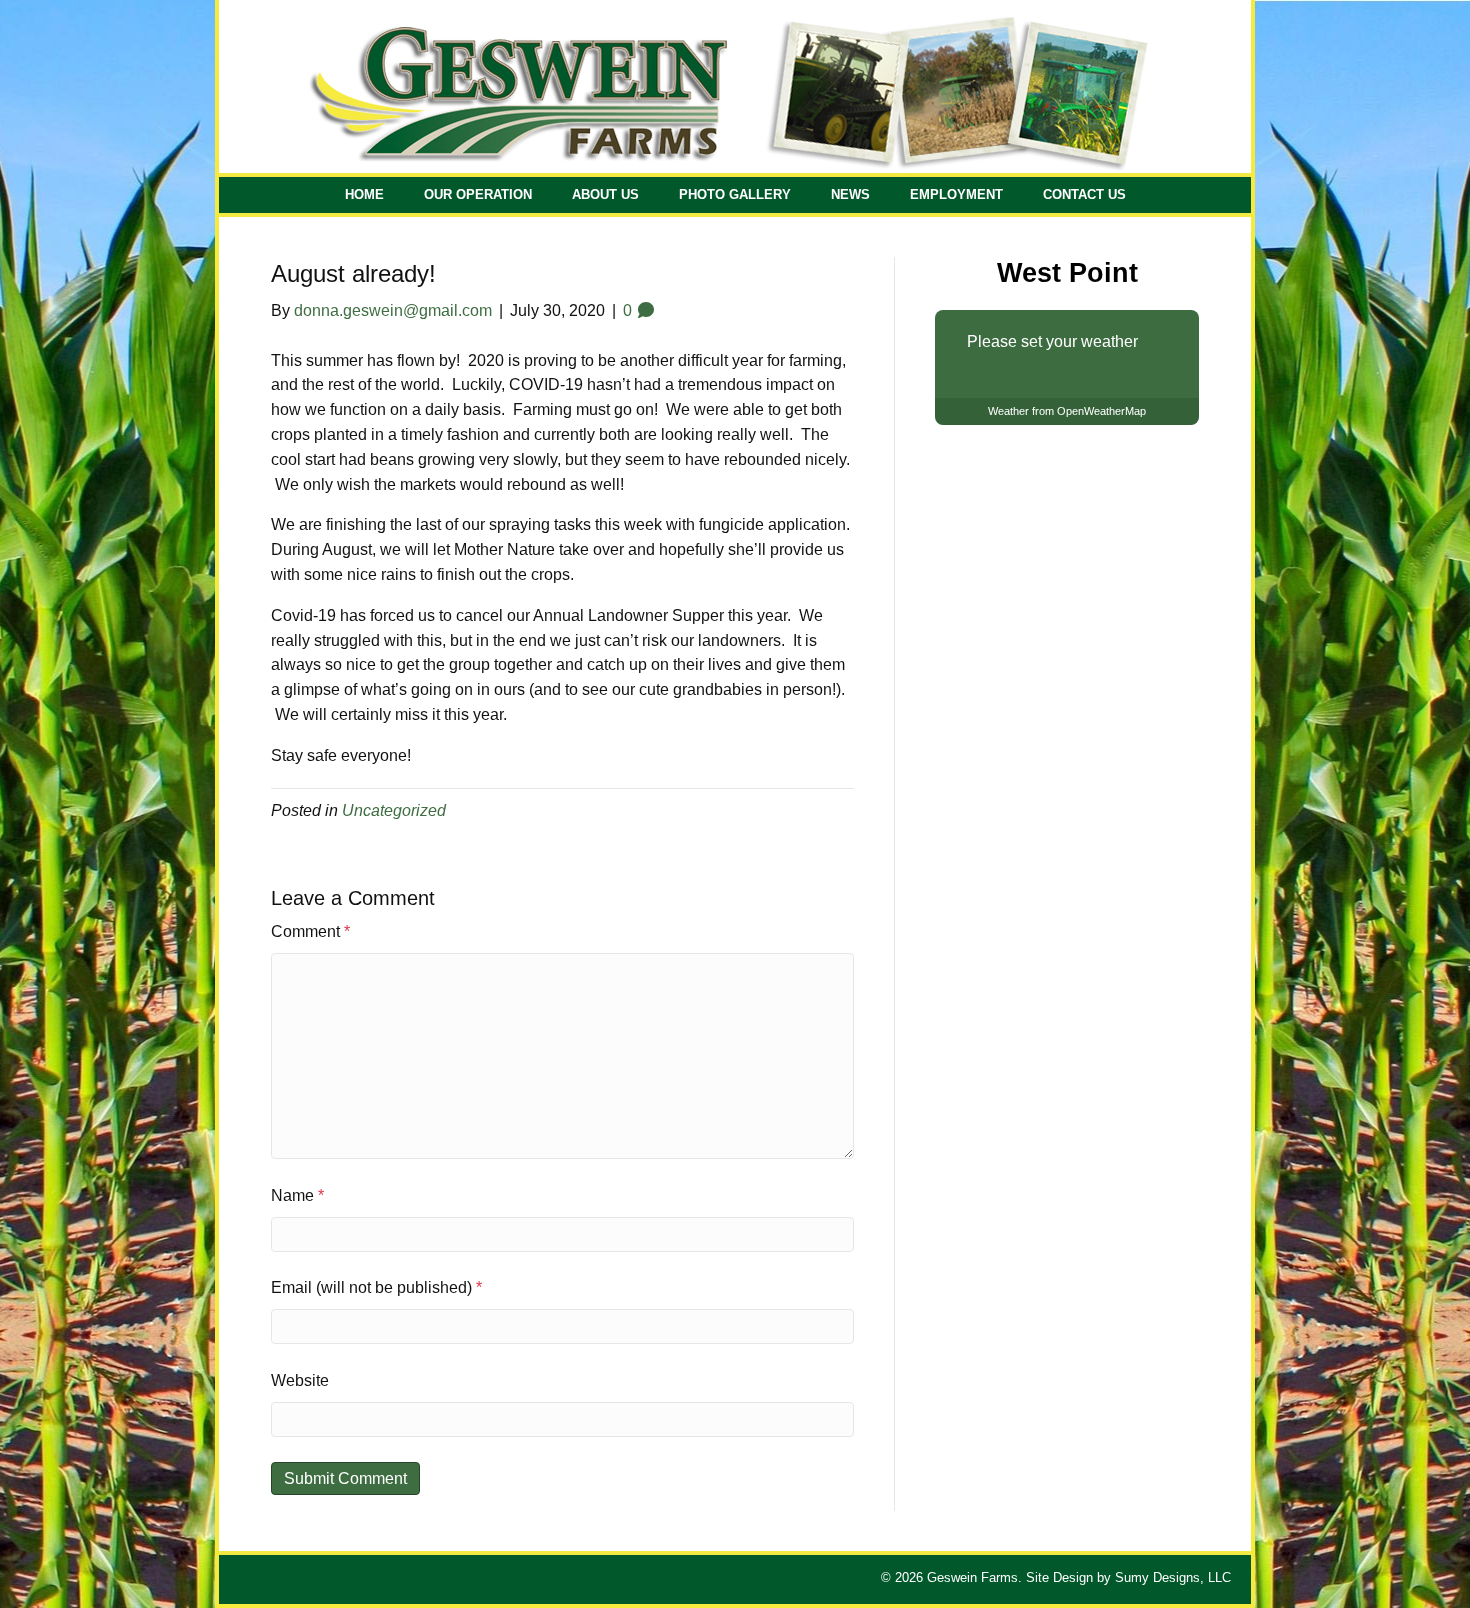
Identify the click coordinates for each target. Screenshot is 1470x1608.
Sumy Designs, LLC (1173, 1577)
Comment (310, 931)
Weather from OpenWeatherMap (1067, 411)
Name (297, 1195)
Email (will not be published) (376, 1287)
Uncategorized (394, 810)
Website (300, 1380)
